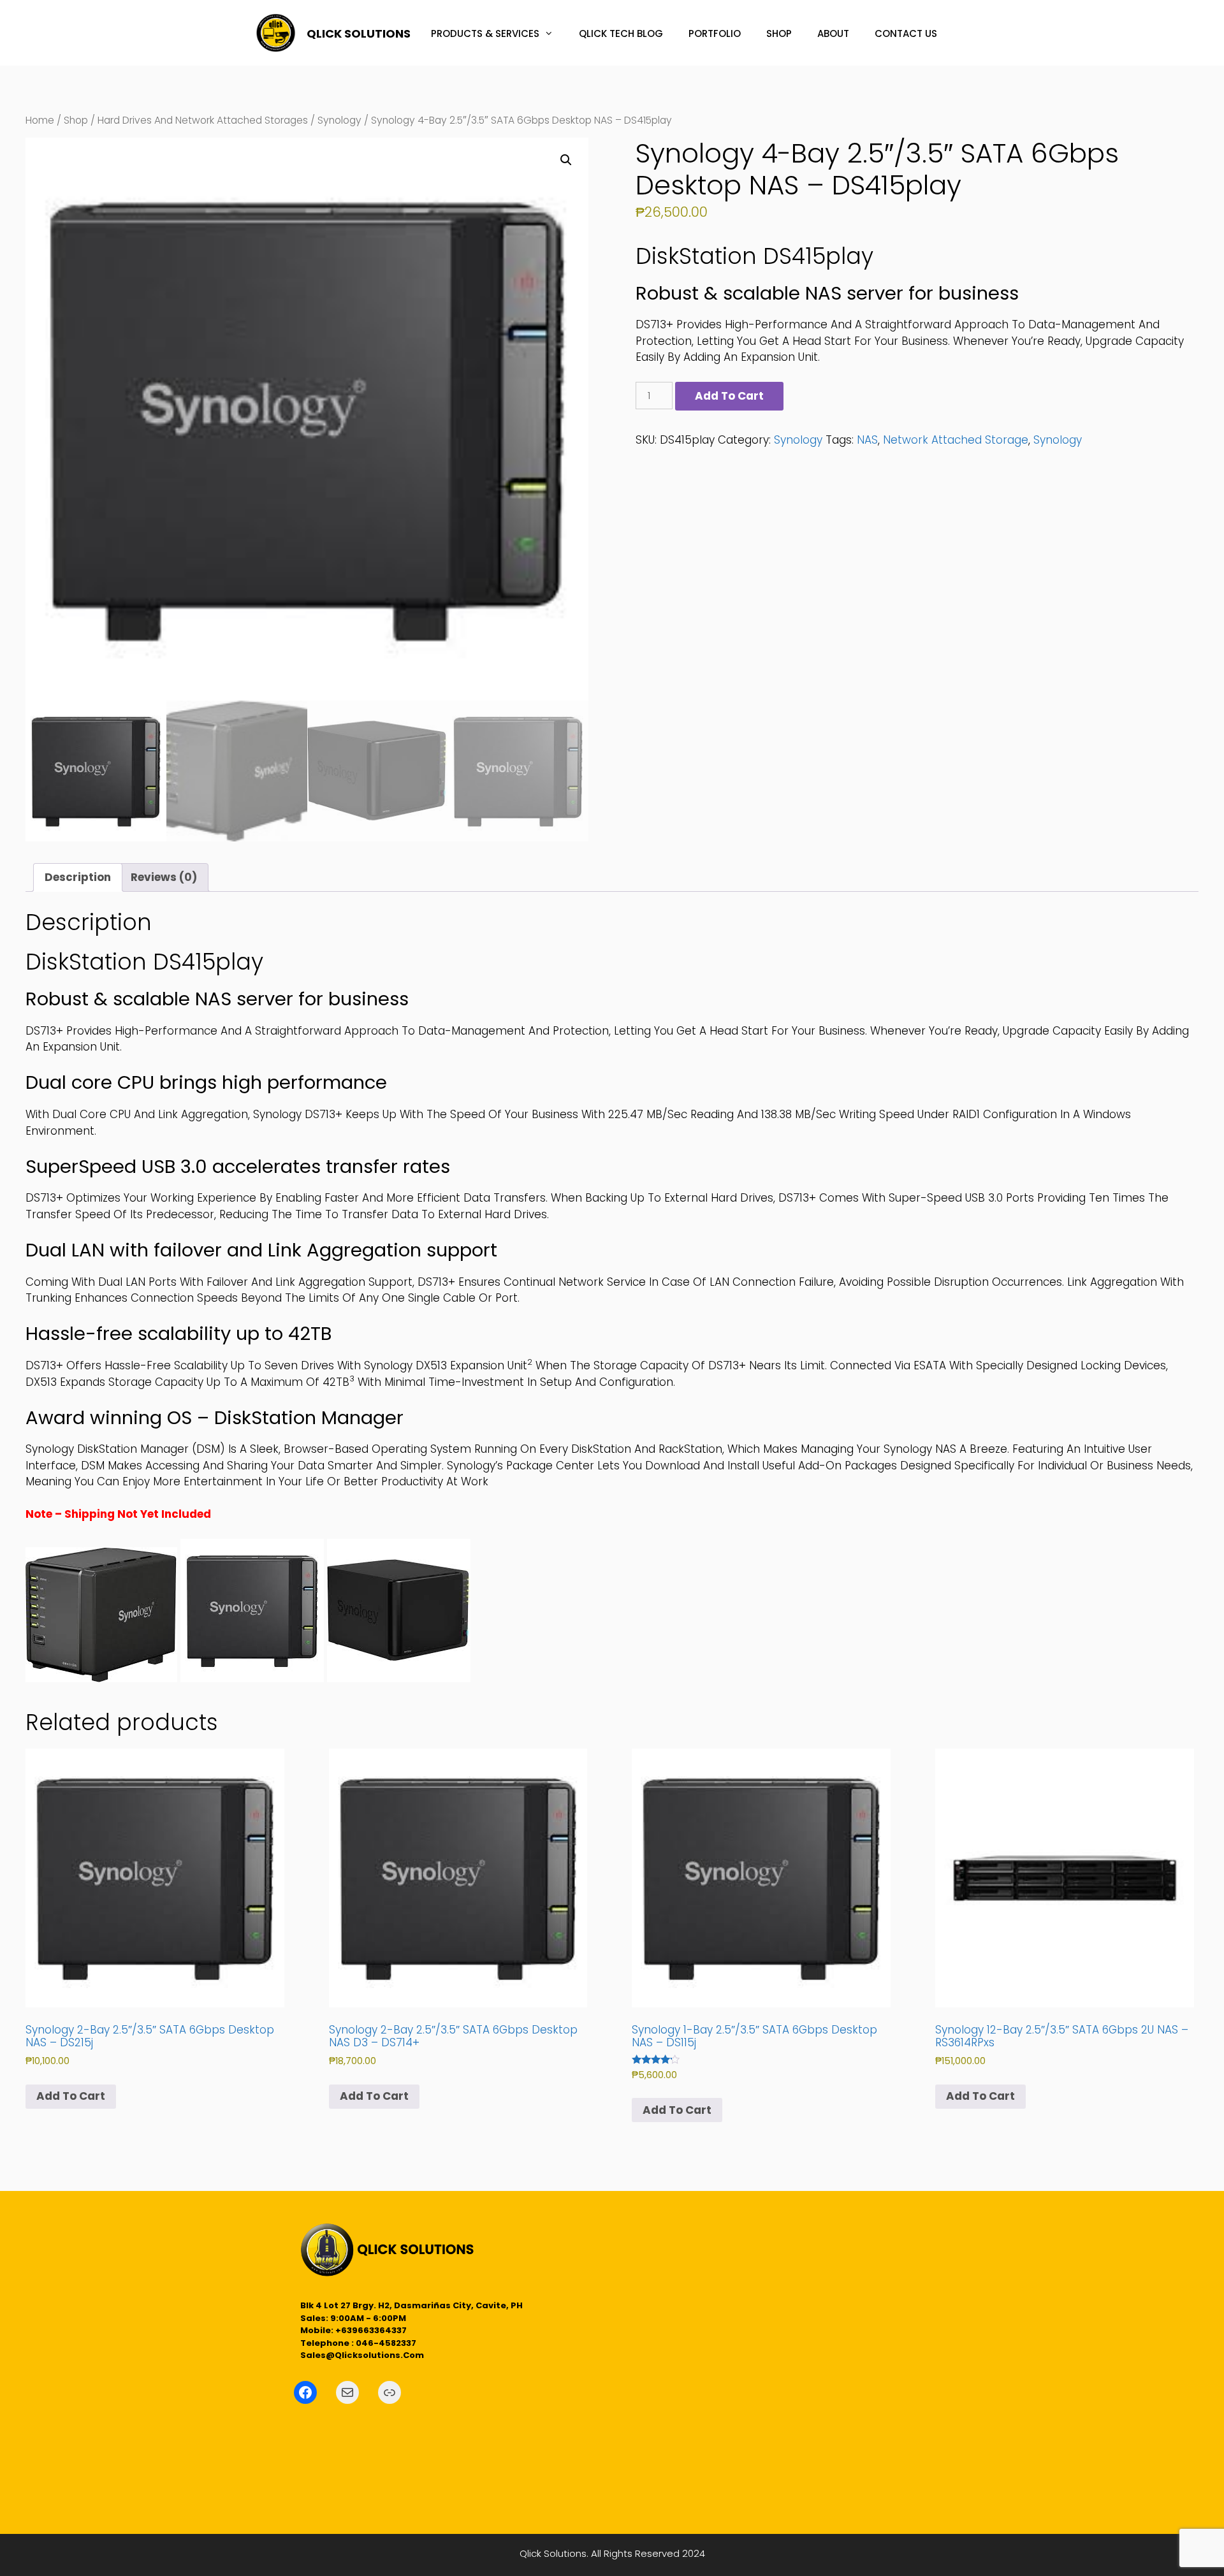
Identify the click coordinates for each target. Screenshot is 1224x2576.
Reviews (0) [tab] (164, 877)
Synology (339, 120)
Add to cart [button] (71, 2096)
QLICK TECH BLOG (621, 33)
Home (40, 120)
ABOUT (833, 33)
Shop (76, 120)
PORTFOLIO (715, 33)
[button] (566, 160)
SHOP (779, 33)
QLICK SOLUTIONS (359, 33)
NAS (867, 440)
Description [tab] (78, 877)
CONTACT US (906, 33)
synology (1058, 440)
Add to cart (729, 396)
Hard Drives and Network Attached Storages (203, 120)
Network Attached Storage (956, 440)
